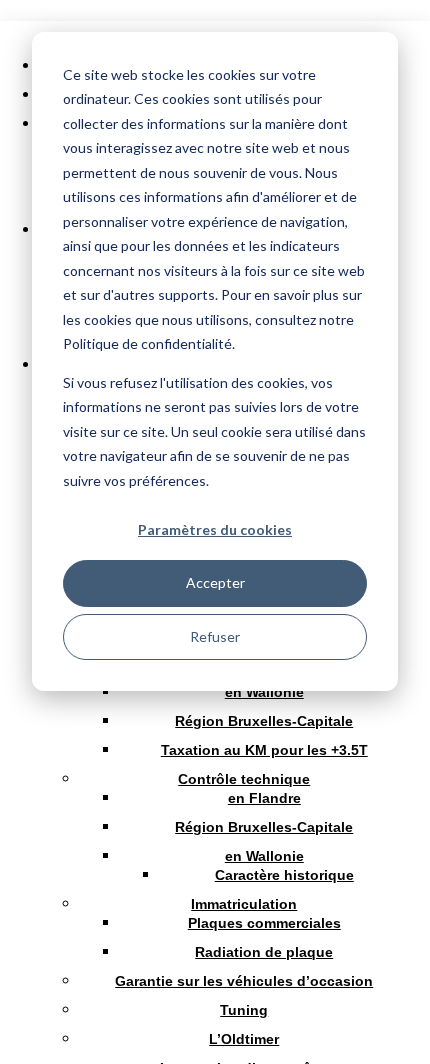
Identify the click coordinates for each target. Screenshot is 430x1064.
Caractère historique (284, 875)
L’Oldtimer (244, 1039)
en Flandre (264, 798)
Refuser (215, 636)
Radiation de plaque (264, 952)
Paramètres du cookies (215, 529)
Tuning (244, 1010)
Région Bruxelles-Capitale (264, 721)
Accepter (215, 582)
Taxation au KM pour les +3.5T (264, 750)
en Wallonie (264, 692)
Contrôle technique (244, 779)
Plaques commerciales (264, 923)
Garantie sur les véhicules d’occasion (244, 981)
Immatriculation (244, 904)
